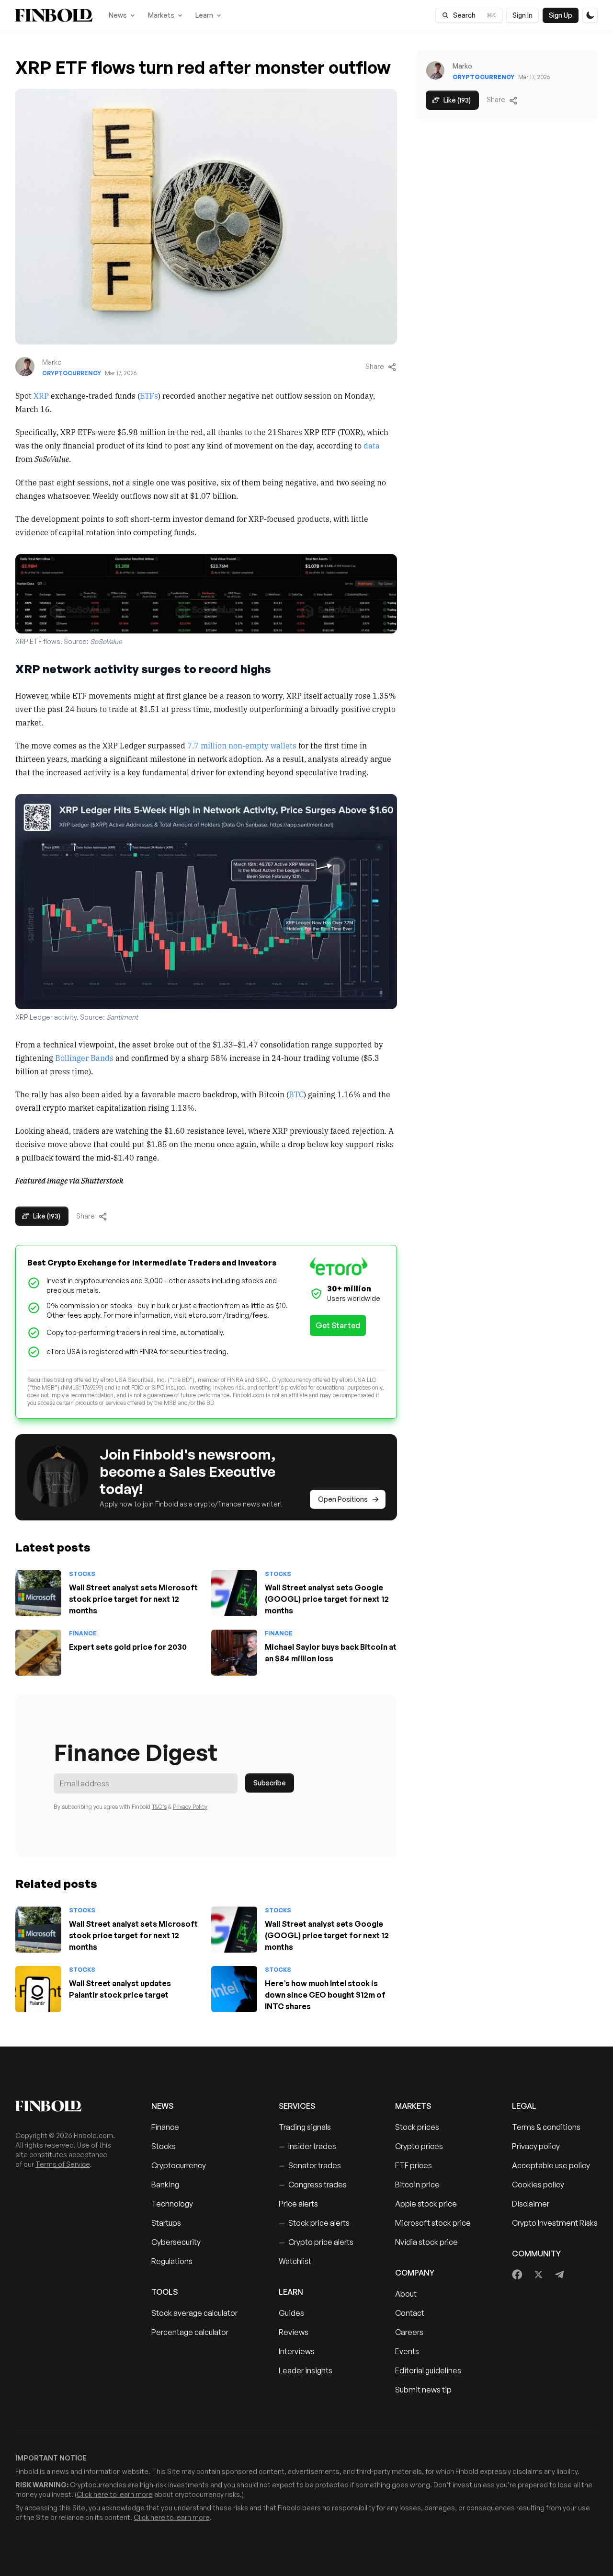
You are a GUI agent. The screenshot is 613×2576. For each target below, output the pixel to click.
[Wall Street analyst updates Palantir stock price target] (38, 1989)
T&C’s (159, 1807)
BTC (296, 1094)
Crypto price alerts (316, 2242)
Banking (165, 2185)
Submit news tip (423, 2390)
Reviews (294, 2332)
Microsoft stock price (433, 2223)
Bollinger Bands (84, 1058)
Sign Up (561, 15)
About (406, 2294)
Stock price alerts (314, 2223)
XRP (41, 395)
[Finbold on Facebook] (517, 2275)
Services (297, 2106)
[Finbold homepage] (68, 2106)
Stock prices (417, 2127)
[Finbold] (54, 15)
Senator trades (310, 2165)
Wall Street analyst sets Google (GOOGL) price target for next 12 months (327, 1599)
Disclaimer (531, 2204)
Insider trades (307, 2146)
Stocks (82, 1574)
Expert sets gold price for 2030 (128, 1647)
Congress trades (313, 2185)
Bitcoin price (417, 2185)
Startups (166, 2223)
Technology (172, 2204)
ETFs (149, 395)
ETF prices (414, 2165)
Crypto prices (419, 2146)
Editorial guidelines (428, 2370)
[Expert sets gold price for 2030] (38, 1653)
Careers (409, 2332)
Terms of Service (63, 2164)
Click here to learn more (115, 2494)
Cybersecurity (176, 2242)
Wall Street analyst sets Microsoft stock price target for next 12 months (133, 1599)
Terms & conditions (546, 2127)
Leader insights (306, 2370)
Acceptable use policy (551, 2165)
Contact (410, 2313)
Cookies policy (538, 2185)
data (372, 445)
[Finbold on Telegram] (559, 2275)
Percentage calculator (190, 2332)
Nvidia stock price (426, 2242)
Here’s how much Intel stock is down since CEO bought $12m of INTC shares (325, 1995)
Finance (83, 1633)
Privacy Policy (190, 1807)
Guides (291, 2313)
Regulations (172, 2261)
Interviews (297, 2351)
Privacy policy (536, 2146)
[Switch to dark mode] (590, 15)
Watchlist (295, 2261)
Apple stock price (426, 2204)
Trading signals (305, 2127)
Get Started (338, 1325)
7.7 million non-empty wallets (242, 745)
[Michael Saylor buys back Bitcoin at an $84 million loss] (234, 1653)
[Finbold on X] (538, 2275)
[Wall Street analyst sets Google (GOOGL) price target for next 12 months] (234, 1593)
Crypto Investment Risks (555, 2223)
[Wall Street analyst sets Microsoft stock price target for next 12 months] (38, 1593)
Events (407, 2351)
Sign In (522, 15)
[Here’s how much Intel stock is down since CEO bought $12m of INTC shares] (234, 1989)
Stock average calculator (194, 2313)
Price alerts (298, 2204)
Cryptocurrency (72, 373)
